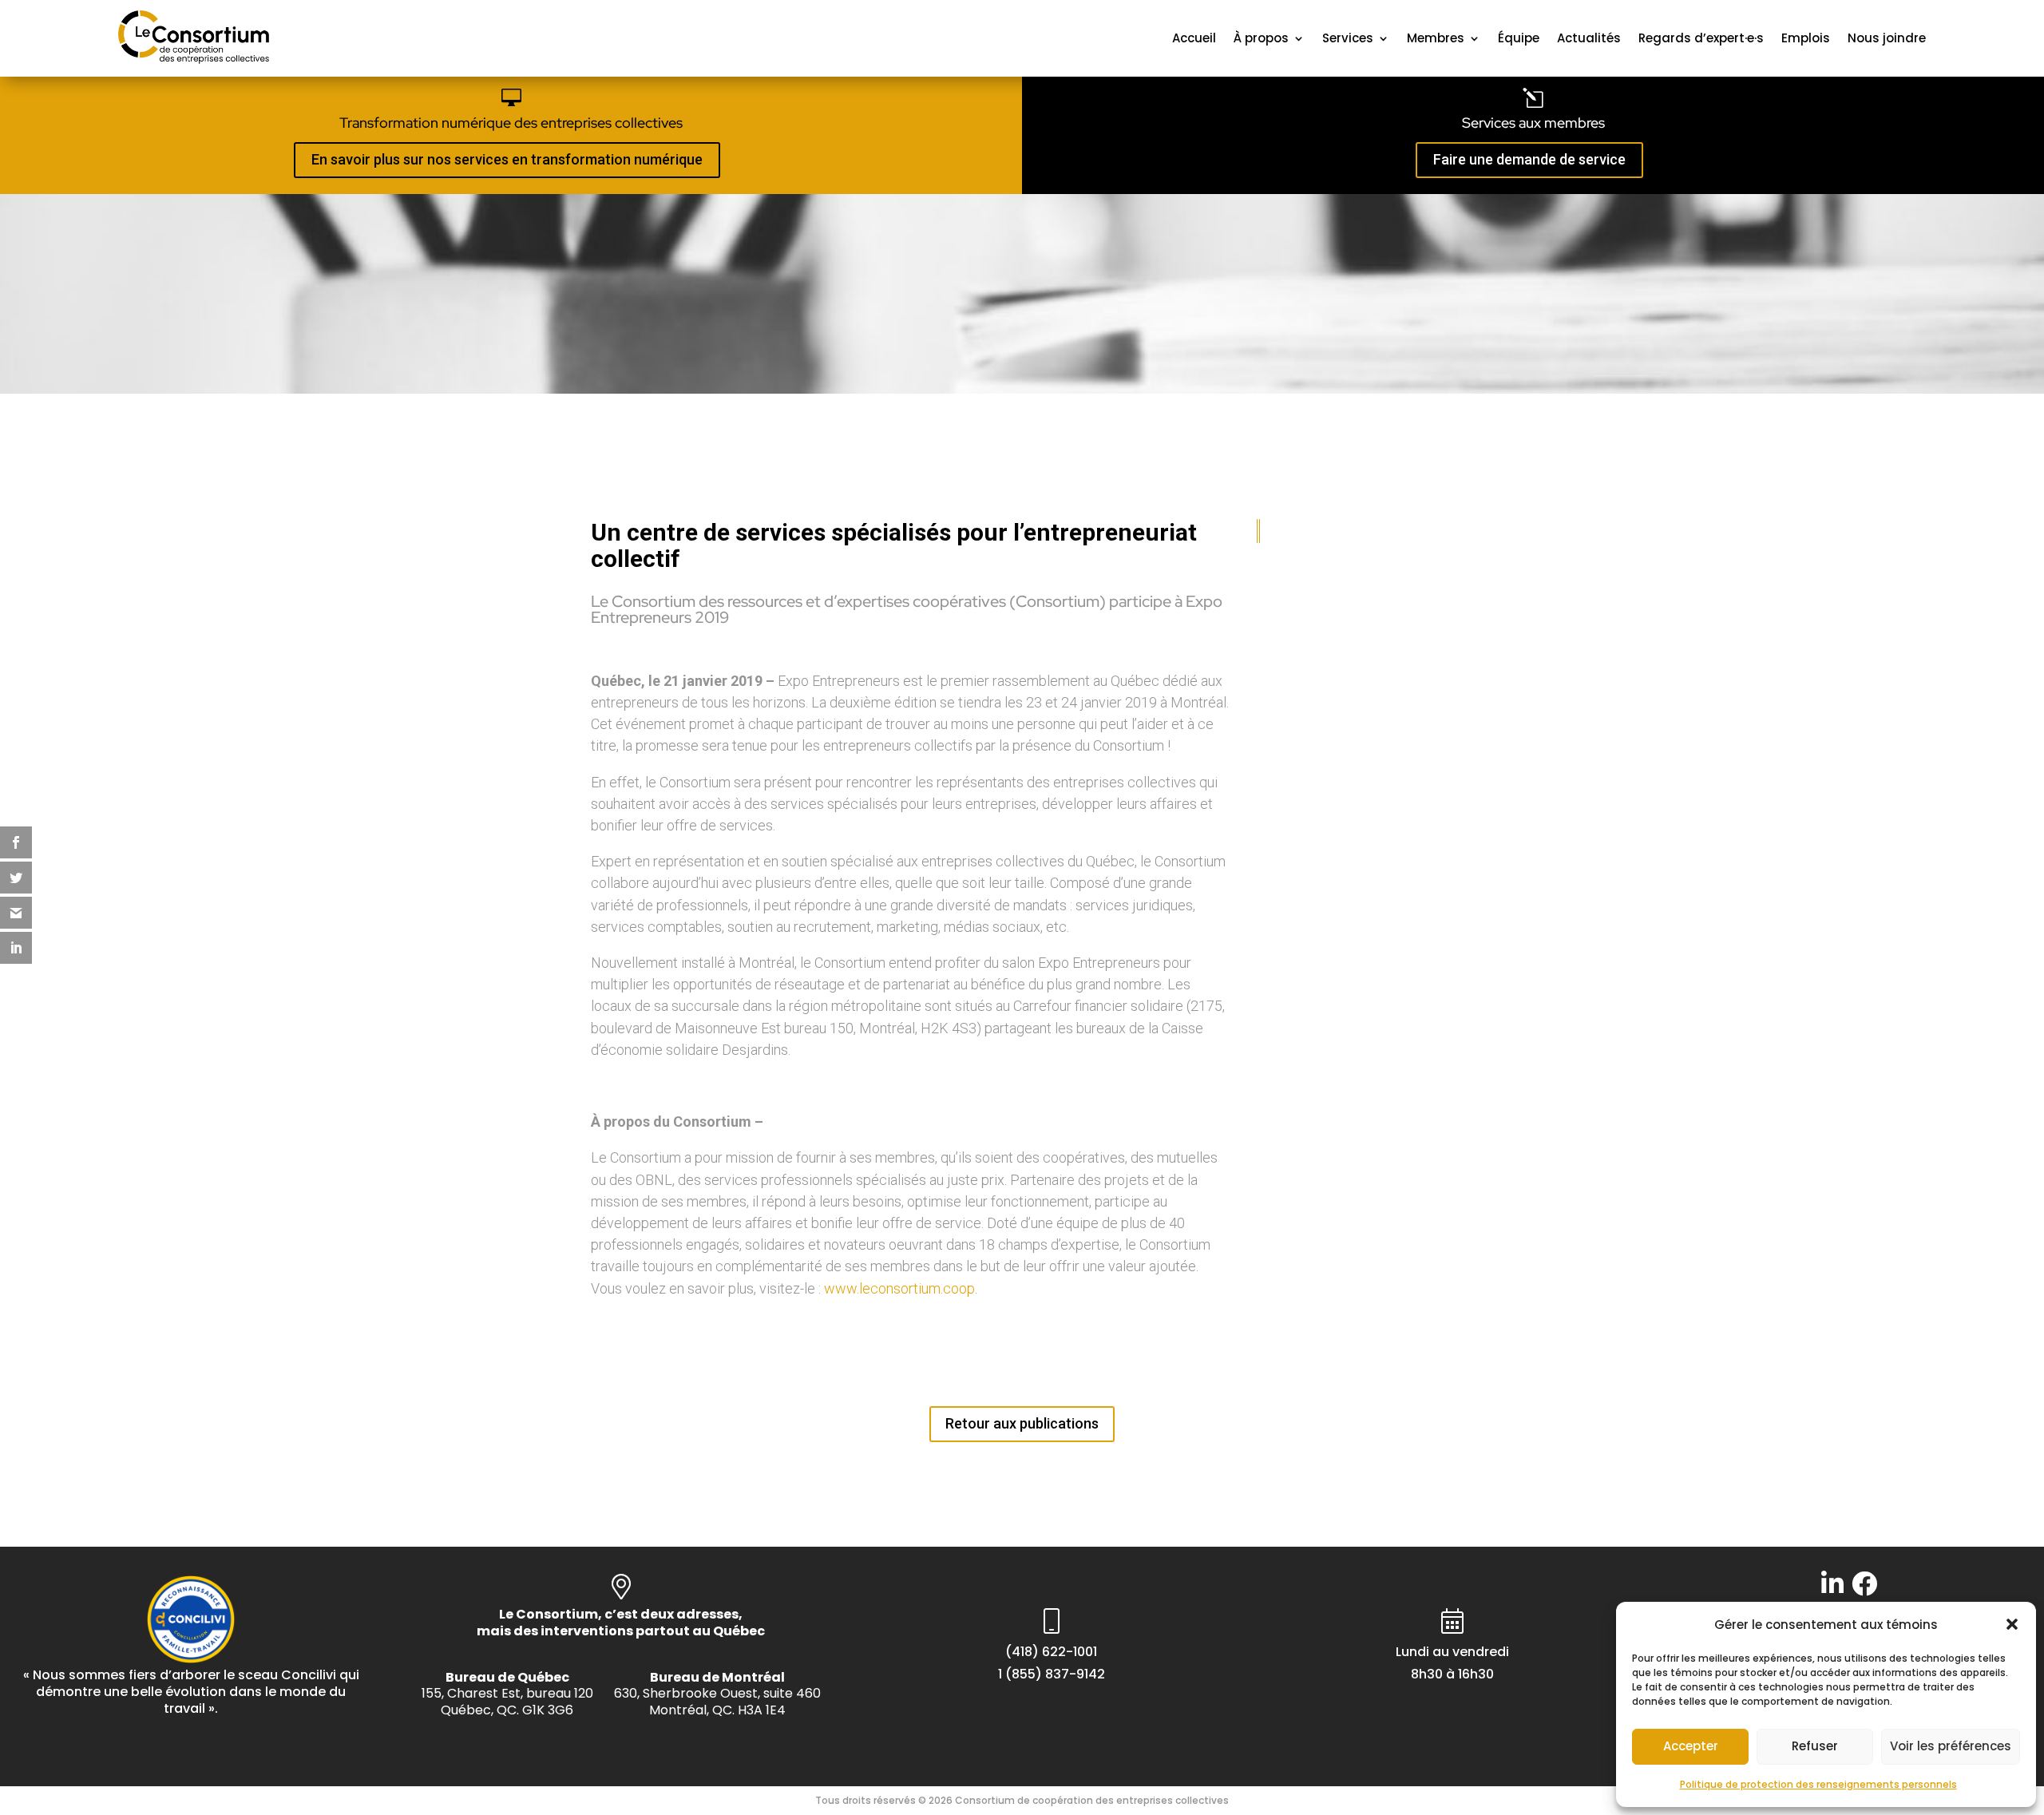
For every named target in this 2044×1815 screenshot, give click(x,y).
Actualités (1589, 38)
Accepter (1691, 1746)
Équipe (1519, 38)
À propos (1261, 38)
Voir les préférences (1951, 1746)
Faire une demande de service (1529, 159)
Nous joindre (1887, 38)
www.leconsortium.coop (899, 1288)
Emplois (1806, 38)
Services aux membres (1533, 123)
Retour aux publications (1022, 1423)
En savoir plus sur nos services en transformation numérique (507, 159)
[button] (2012, 1624)
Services (1348, 38)
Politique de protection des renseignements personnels (1818, 1784)
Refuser (1815, 1746)
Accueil (1194, 38)
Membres (1436, 38)
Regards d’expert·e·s (1701, 38)
